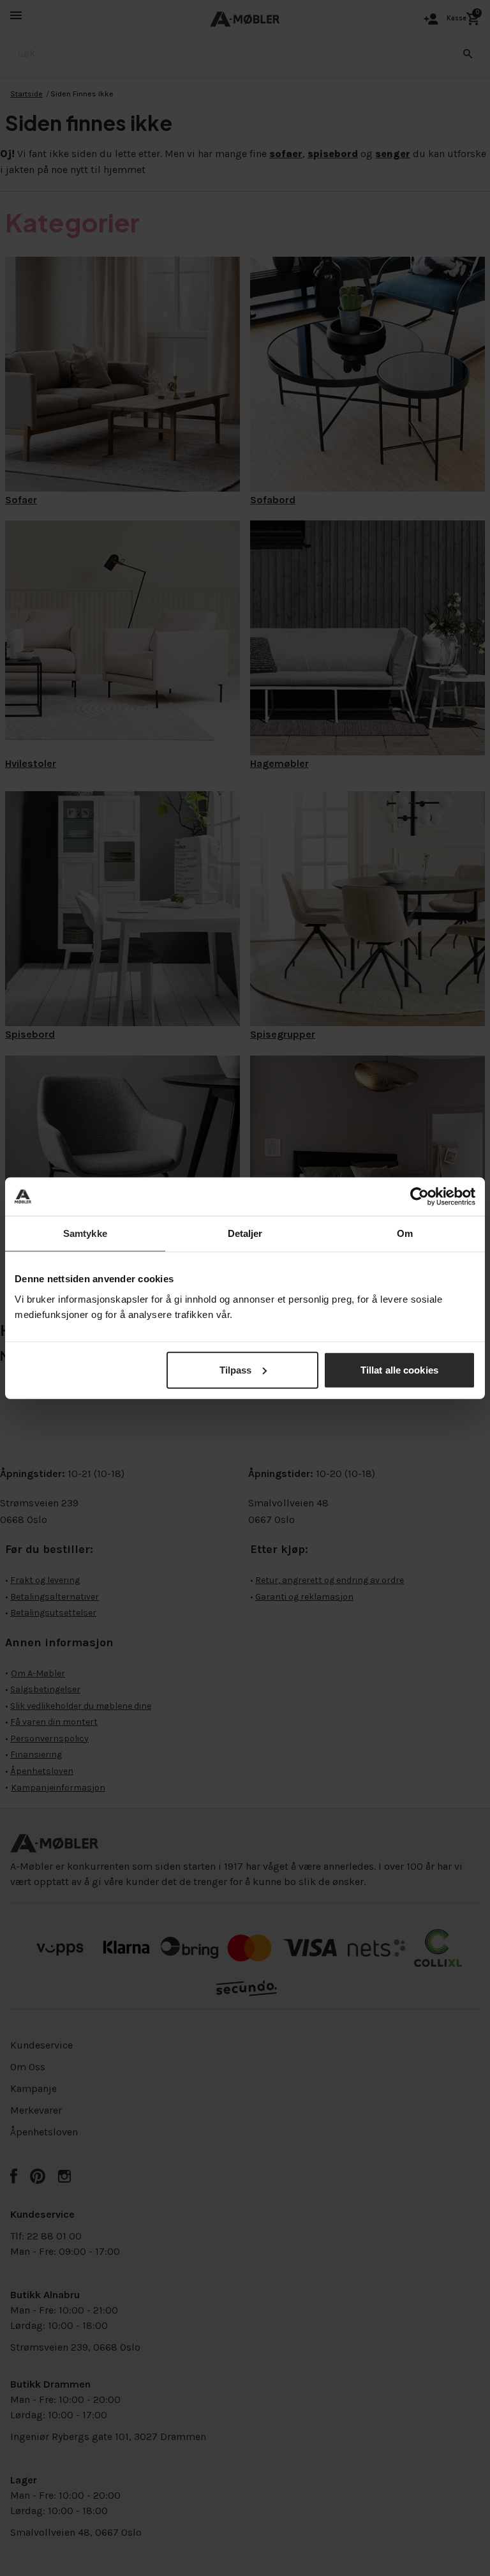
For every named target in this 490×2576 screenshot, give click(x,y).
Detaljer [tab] (245, 1233)
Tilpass (236, 1369)
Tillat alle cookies (399, 1369)
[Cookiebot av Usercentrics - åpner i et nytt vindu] (419, 1197)
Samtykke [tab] (85, 1233)
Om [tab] (405, 1233)
